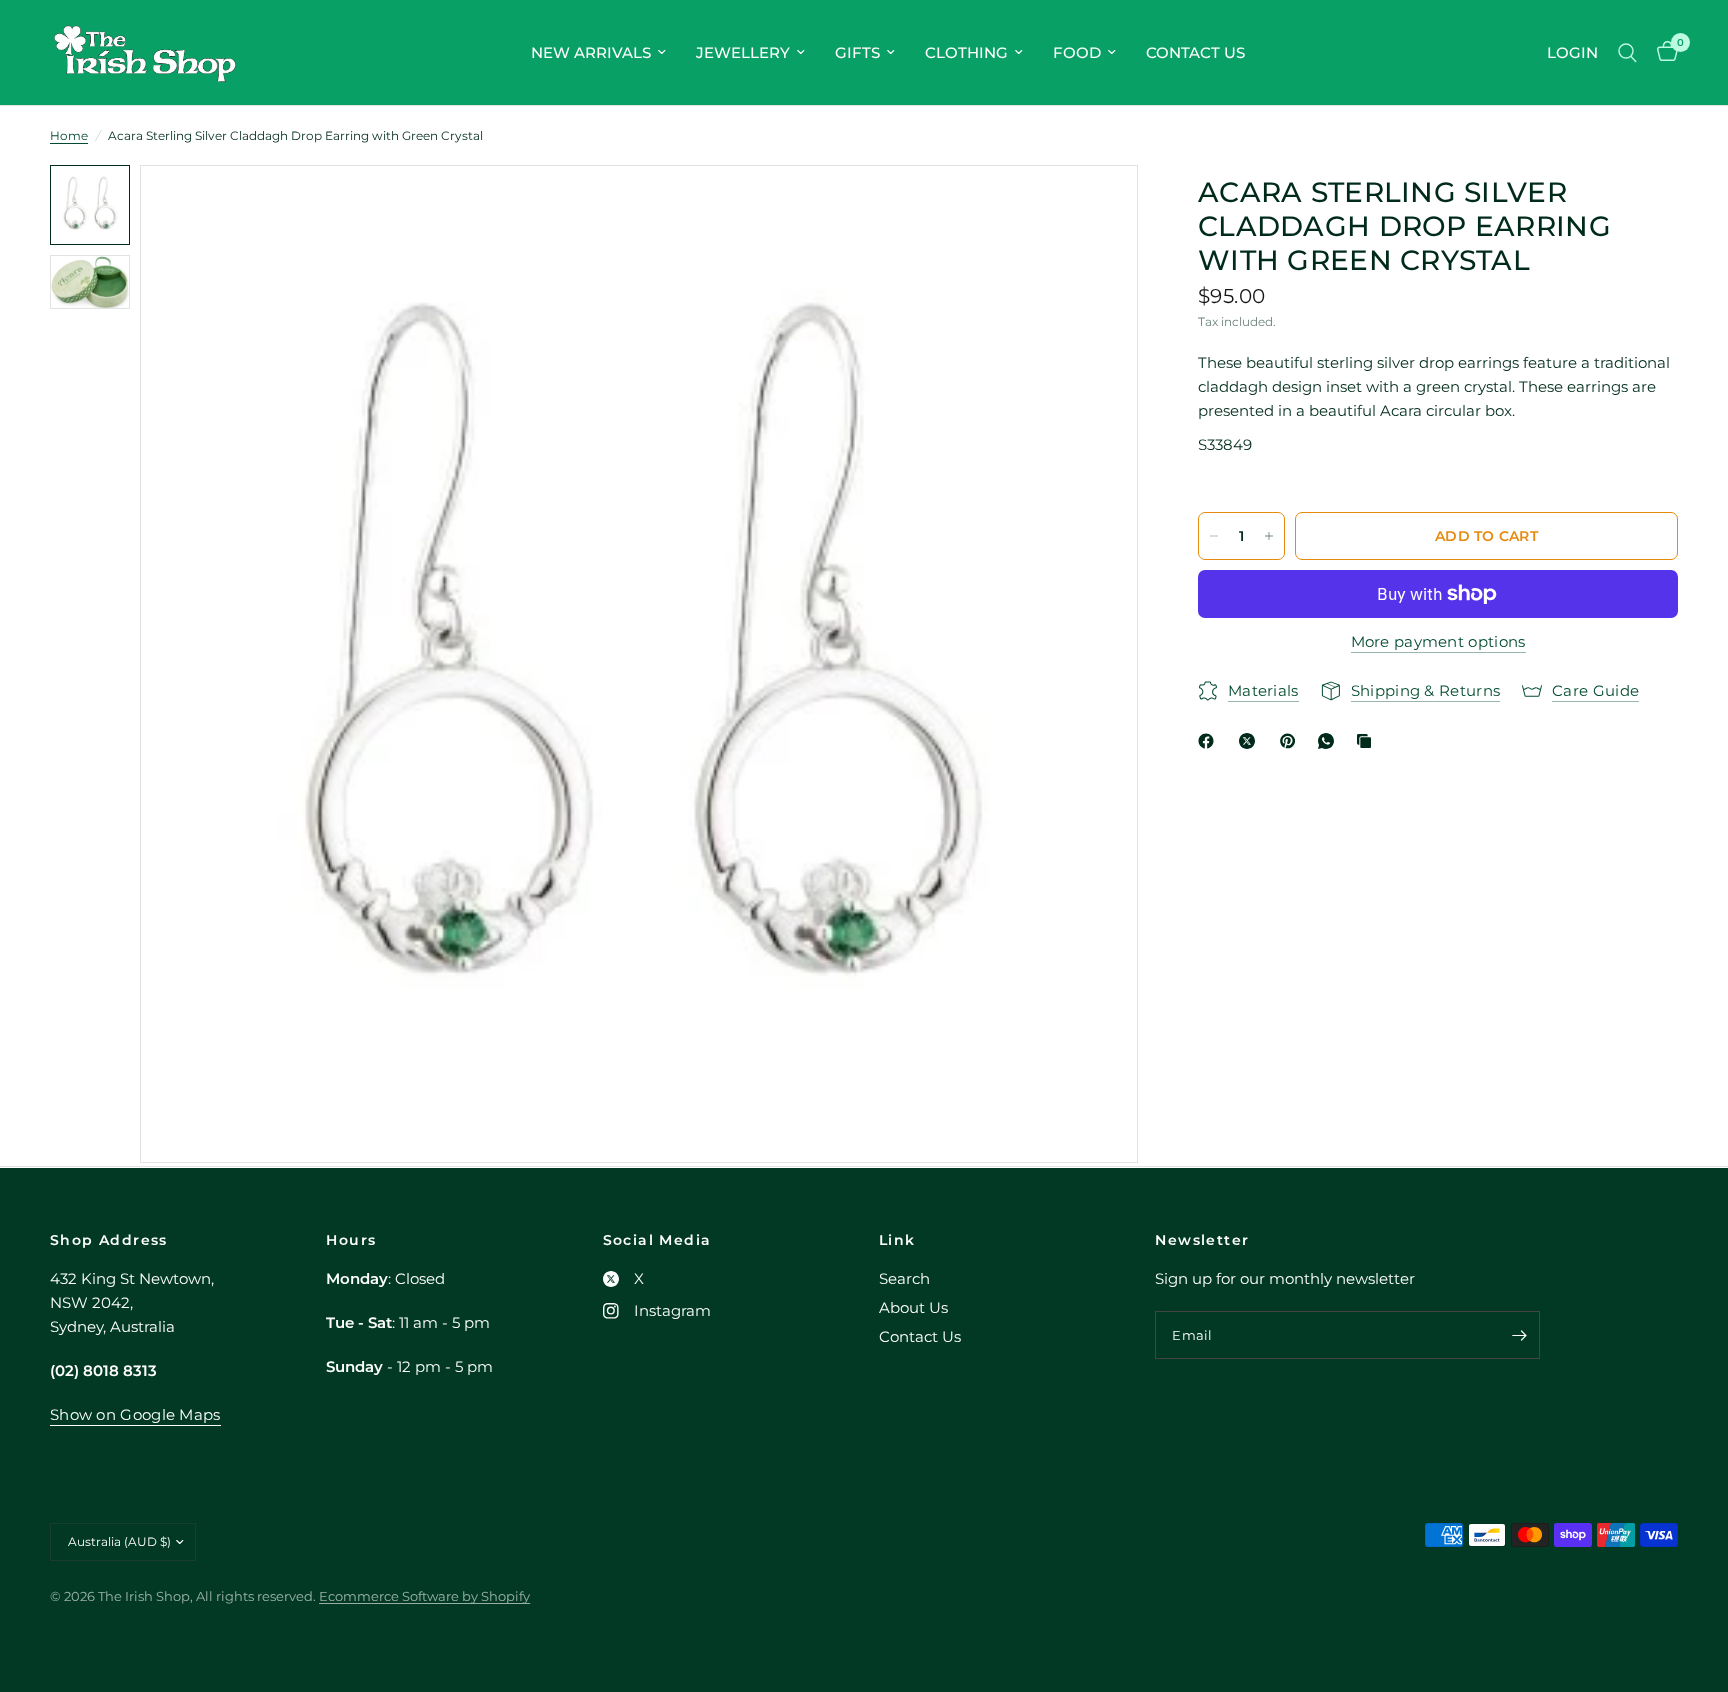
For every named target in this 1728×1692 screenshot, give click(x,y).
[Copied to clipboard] (1368, 741)
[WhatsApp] (1330, 741)
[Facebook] (1210, 741)
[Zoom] (1096, 207)
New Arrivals (591, 52)
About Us (913, 1307)
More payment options (1438, 641)
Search (904, 1278)
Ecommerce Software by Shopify (424, 1596)
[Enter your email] (1520, 1335)
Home (69, 135)
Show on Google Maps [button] (135, 1414)
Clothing (966, 52)
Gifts (857, 52)
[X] (1251, 741)
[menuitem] (598, 53)
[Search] (1627, 52)
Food (1077, 52)
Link (897, 1240)
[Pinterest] (1292, 741)
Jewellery (743, 52)
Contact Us (1195, 52)
